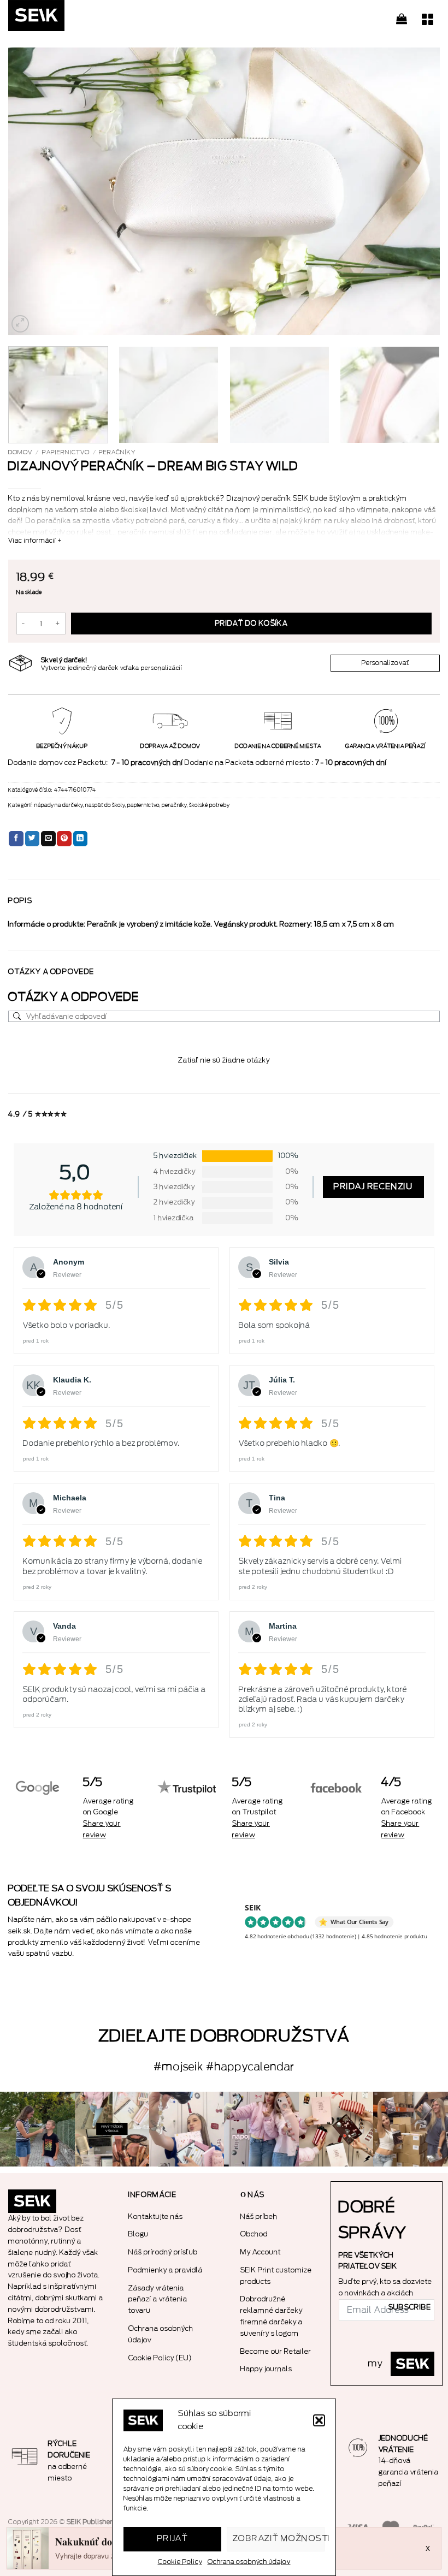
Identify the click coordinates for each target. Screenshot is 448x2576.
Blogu (138, 2234)
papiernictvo (66, 452)
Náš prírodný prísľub (163, 2252)
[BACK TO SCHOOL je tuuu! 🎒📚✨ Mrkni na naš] (187, 2129)
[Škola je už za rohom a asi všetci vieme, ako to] (112, 2129)
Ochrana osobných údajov (249, 2562)
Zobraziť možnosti (279, 2539)
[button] (319, 2420)
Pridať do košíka (251, 624)
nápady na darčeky (59, 805)
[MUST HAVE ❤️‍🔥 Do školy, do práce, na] (261, 2129)
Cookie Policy (180, 2562)
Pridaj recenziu (373, 1187)
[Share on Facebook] (16, 839)
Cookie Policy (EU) (160, 2358)
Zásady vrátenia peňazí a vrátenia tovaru (158, 2299)
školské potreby (209, 805)
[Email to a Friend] (48, 839)
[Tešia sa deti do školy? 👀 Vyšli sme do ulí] (37, 2129)
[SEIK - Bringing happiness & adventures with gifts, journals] (63, 18)
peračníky (117, 452)
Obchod (254, 2234)
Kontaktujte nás (156, 2216)
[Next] (417, 191)
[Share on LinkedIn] (81, 839)
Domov (20, 452)
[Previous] (31, 191)
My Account (261, 2252)
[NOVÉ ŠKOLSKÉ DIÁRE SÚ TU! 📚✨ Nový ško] (411, 2129)
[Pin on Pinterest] (64, 839)
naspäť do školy (105, 805)
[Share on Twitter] (33, 839)
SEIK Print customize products (276, 2276)
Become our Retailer (276, 2351)
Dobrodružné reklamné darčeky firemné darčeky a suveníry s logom (272, 2316)
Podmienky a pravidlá (166, 2270)
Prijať (173, 2539)
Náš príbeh (259, 2216)
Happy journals (266, 2369)
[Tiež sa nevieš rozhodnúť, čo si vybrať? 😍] (336, 2129)
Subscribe (410, 2307)
